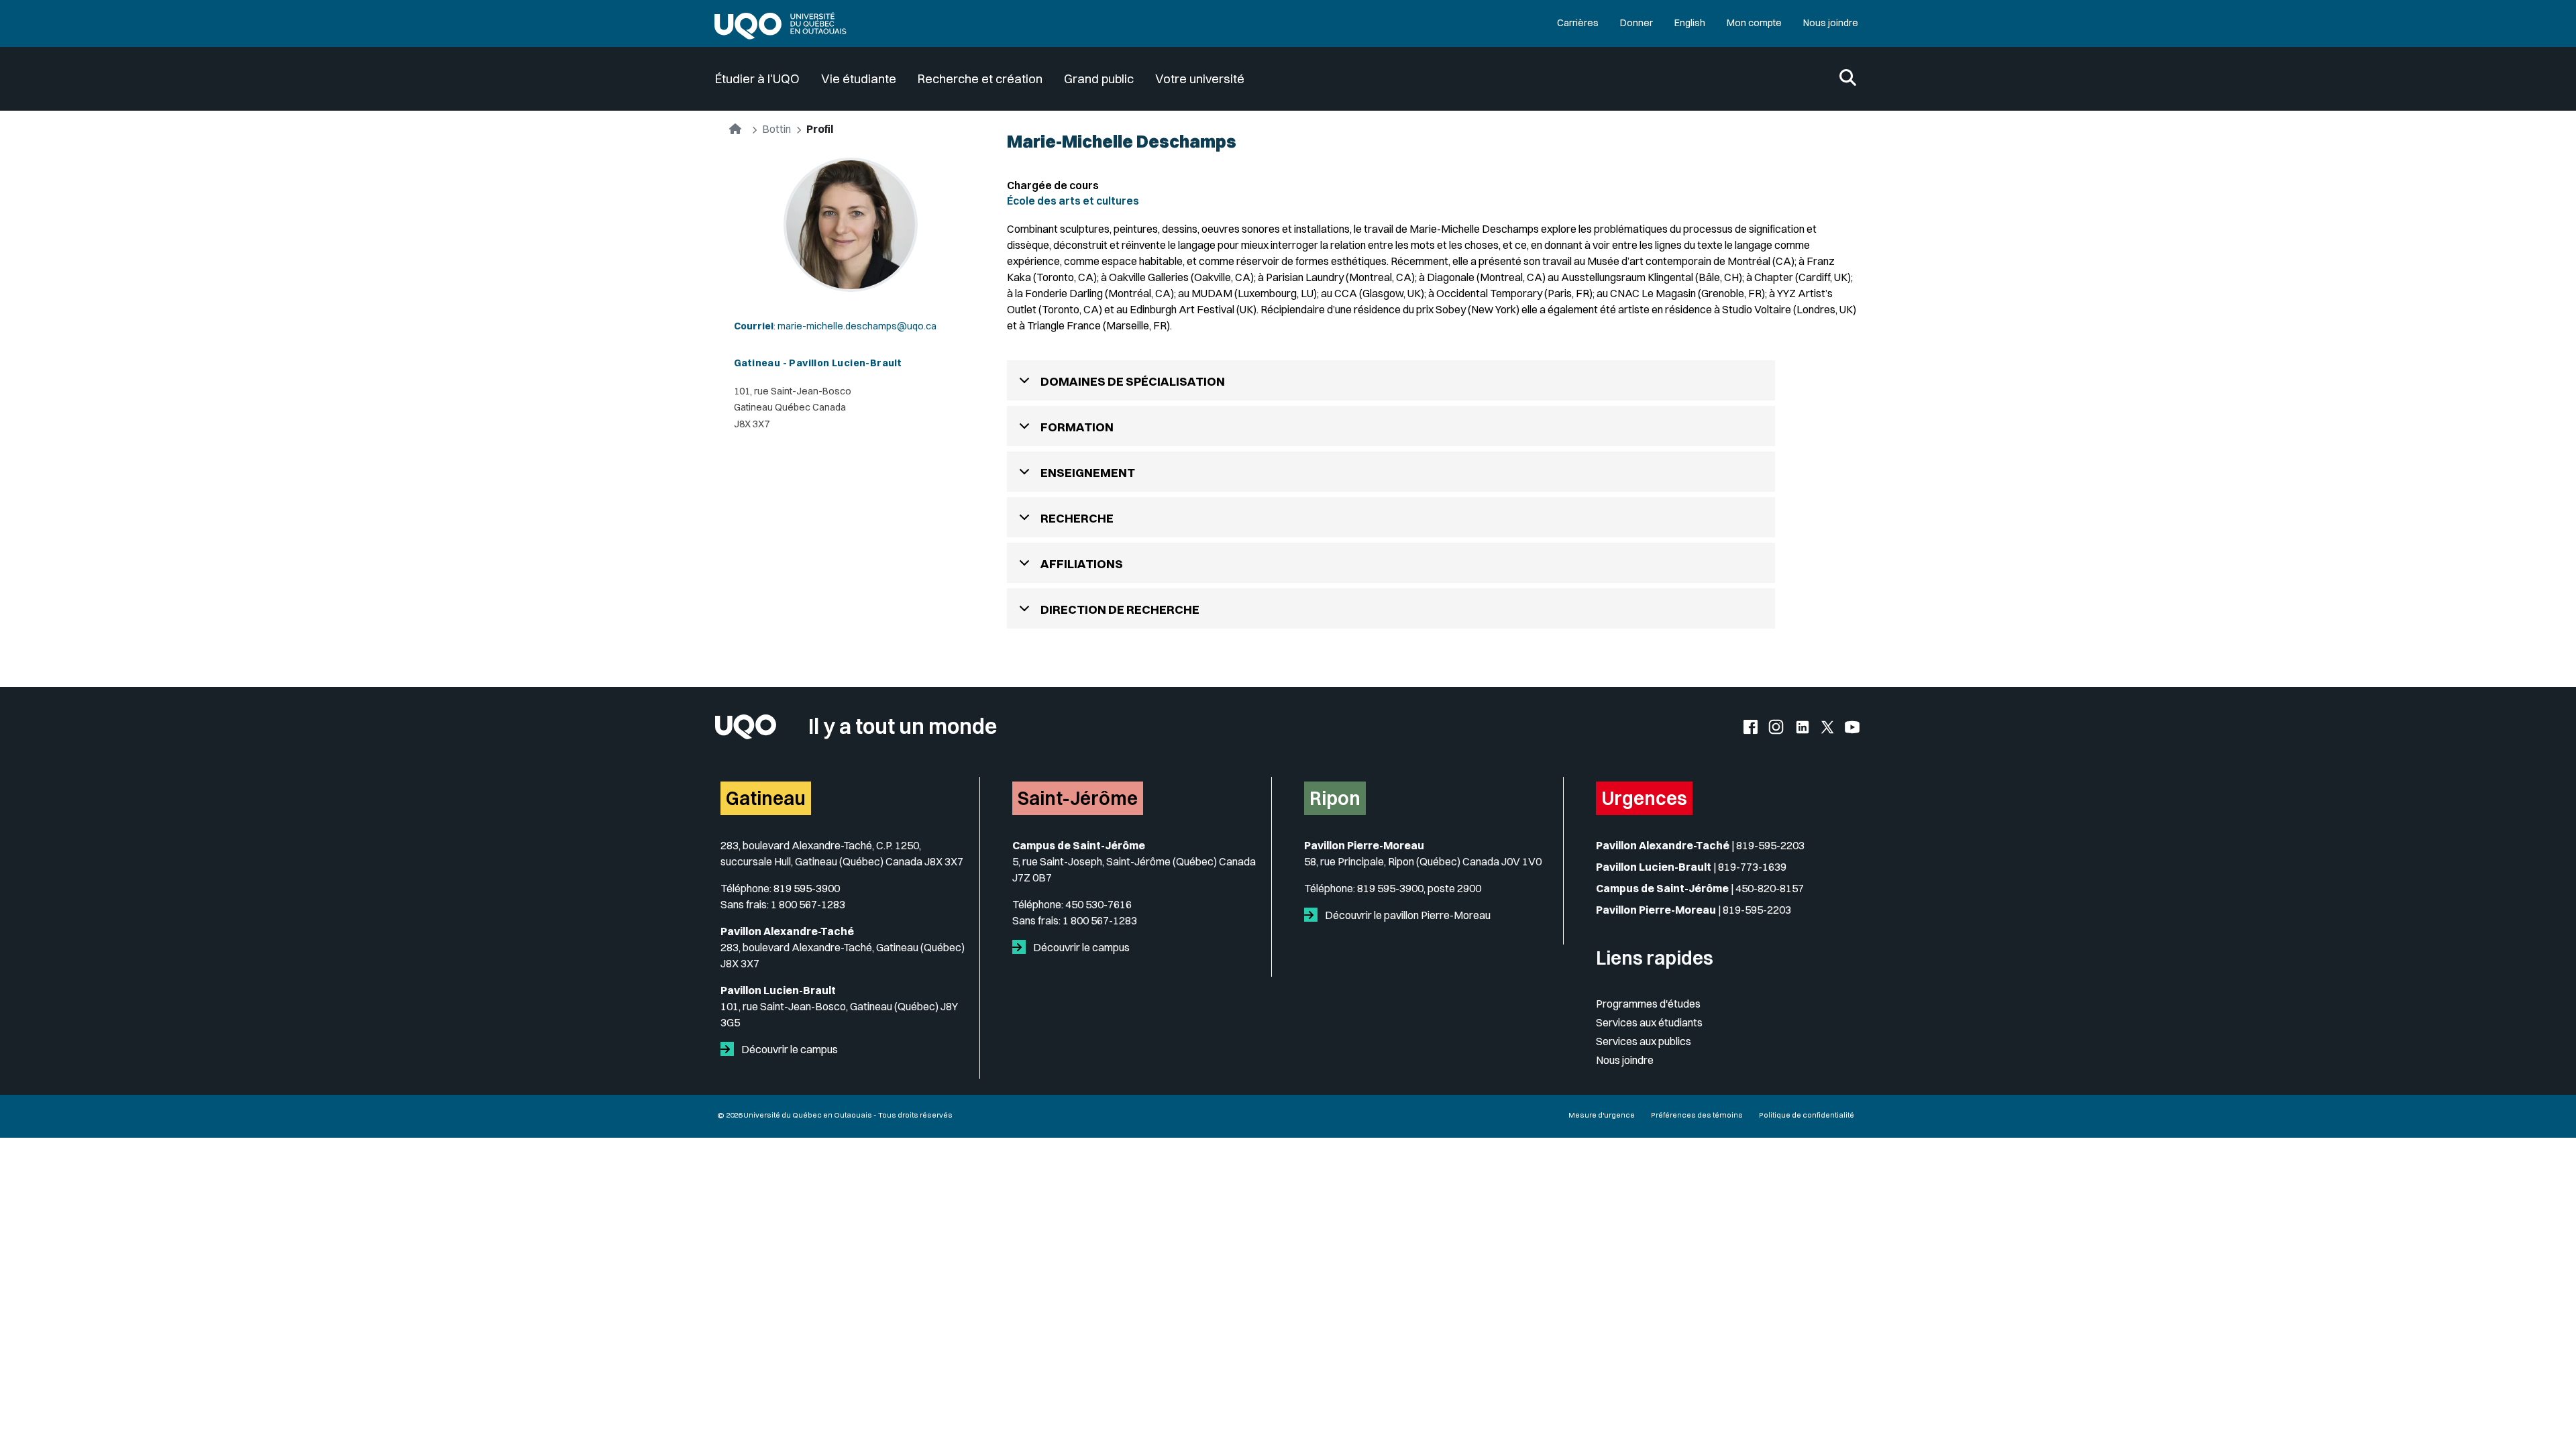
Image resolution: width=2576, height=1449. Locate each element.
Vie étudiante (859, 79)
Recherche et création (980, 79)
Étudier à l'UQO (757, 79)
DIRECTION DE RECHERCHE (1120, 609)
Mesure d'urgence (1602, 1115)
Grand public (1099, 79)
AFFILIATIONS (1082, 564)
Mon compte (1754, 23)
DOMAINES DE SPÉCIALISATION (1133, 381)
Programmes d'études (1648, 1004)
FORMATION (1077, 427)
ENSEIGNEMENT (1088, 473)
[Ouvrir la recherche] (1848, 79)
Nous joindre (1831, 23)
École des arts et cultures (1073, 201)
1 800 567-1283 (808, 904)
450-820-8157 (1770, 888)
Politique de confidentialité (1807, 1115)
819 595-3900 (807, 888)
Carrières (1578, 23)
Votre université (1200, 79)
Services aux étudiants (1649, 1022)
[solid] (730, 1049)
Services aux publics (1644, 1041)
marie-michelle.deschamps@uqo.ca (857, 326)
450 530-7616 (1098, 904)
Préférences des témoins (1697, 1115)
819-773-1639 (1752, 867)
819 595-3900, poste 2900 (1419, 888)
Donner (1636, 23)
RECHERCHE (1077, 518)
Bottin (776, 129)
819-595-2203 (1770, 845)
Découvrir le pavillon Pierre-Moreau (1407, 915)
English (1690, 23)
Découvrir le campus (789, 1049)
